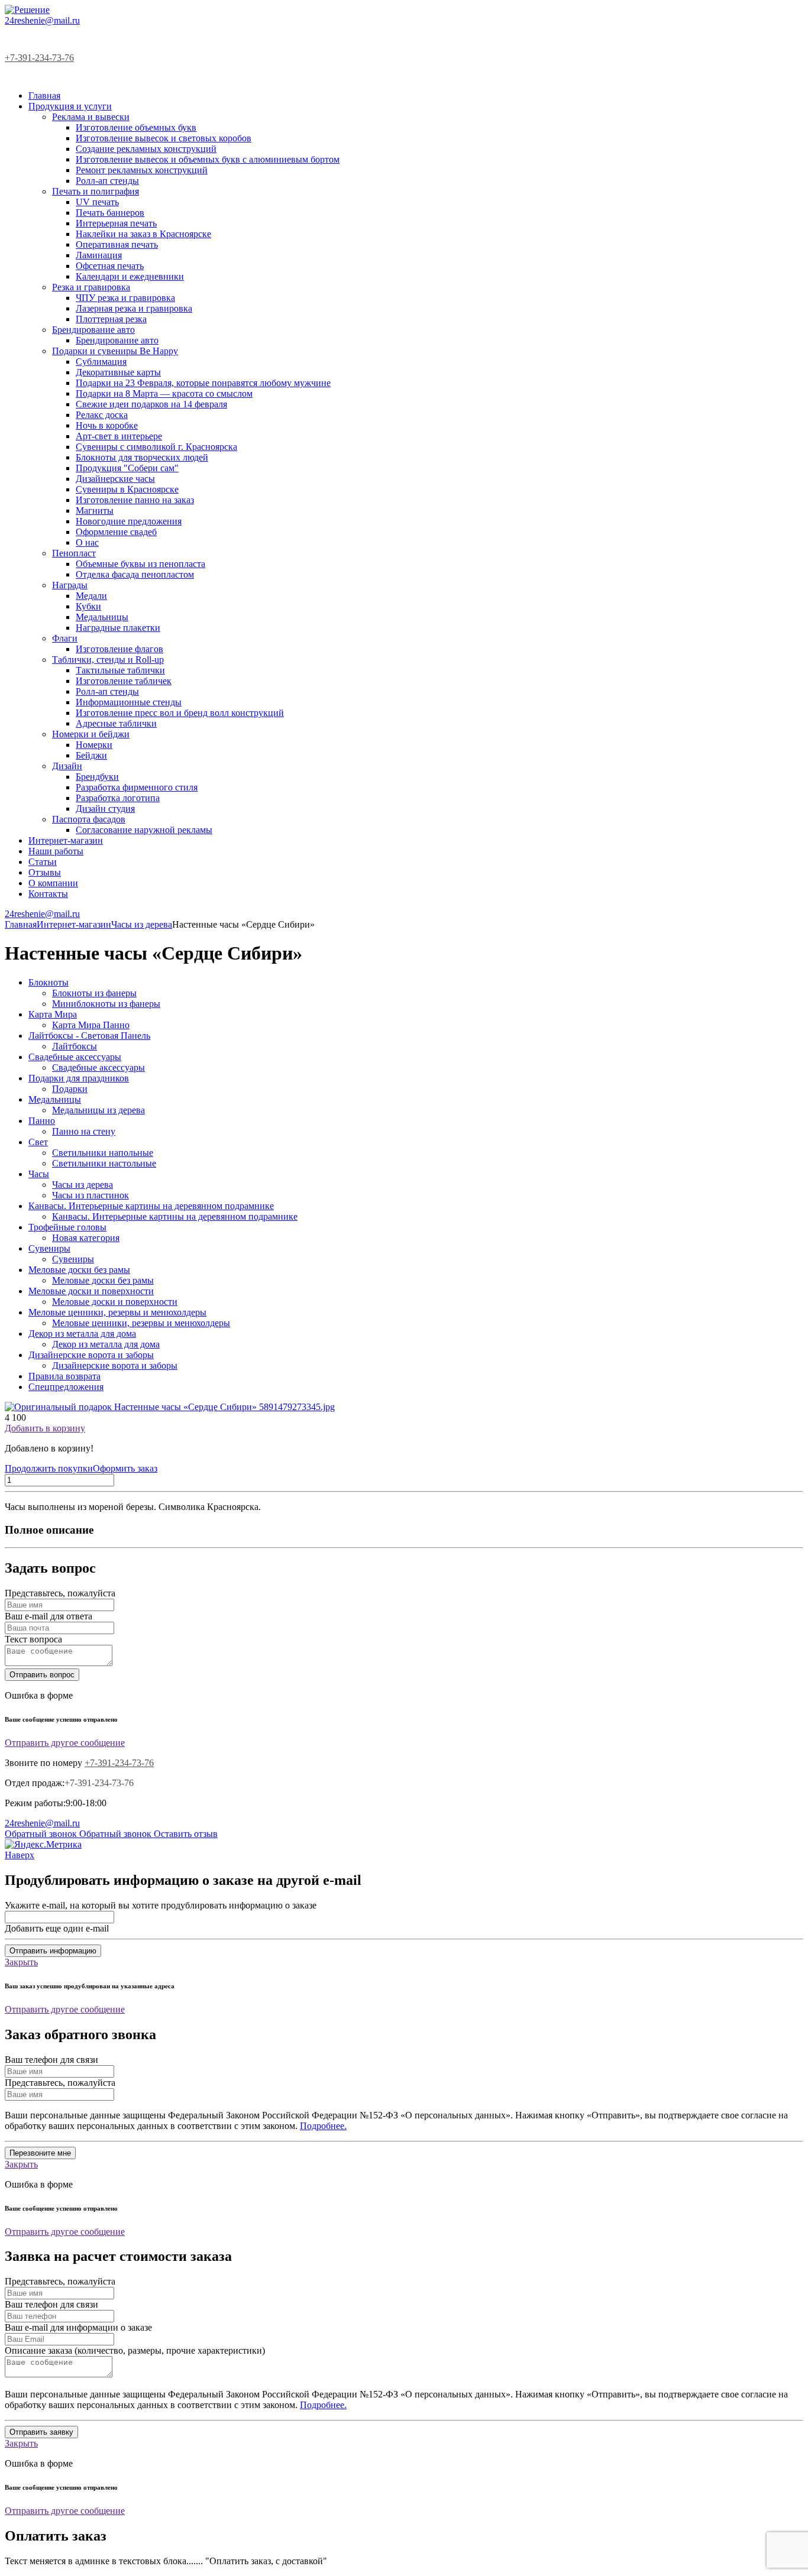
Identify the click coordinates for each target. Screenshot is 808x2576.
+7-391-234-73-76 (39, 58)
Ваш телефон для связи (51, 2060)
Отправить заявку (41, 2432)
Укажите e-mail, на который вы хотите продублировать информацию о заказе (161, 1905)
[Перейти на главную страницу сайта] (27, 10)
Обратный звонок (42, 1834)
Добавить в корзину (45, 1428)
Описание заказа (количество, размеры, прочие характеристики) (135, 2350)
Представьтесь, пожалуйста (60, 1593)
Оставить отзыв (186, 1834)
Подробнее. (323, 2126)
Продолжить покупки (49, 1468)
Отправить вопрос (42, 1675)
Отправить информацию (53, 1951)
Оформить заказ (125, 1468)
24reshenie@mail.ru (42, 20)
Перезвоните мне (40, 2153)
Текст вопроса (33, 1639)
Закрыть (21, 1962)
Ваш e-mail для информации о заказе (78, 2327)
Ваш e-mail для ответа (49, 1616)
